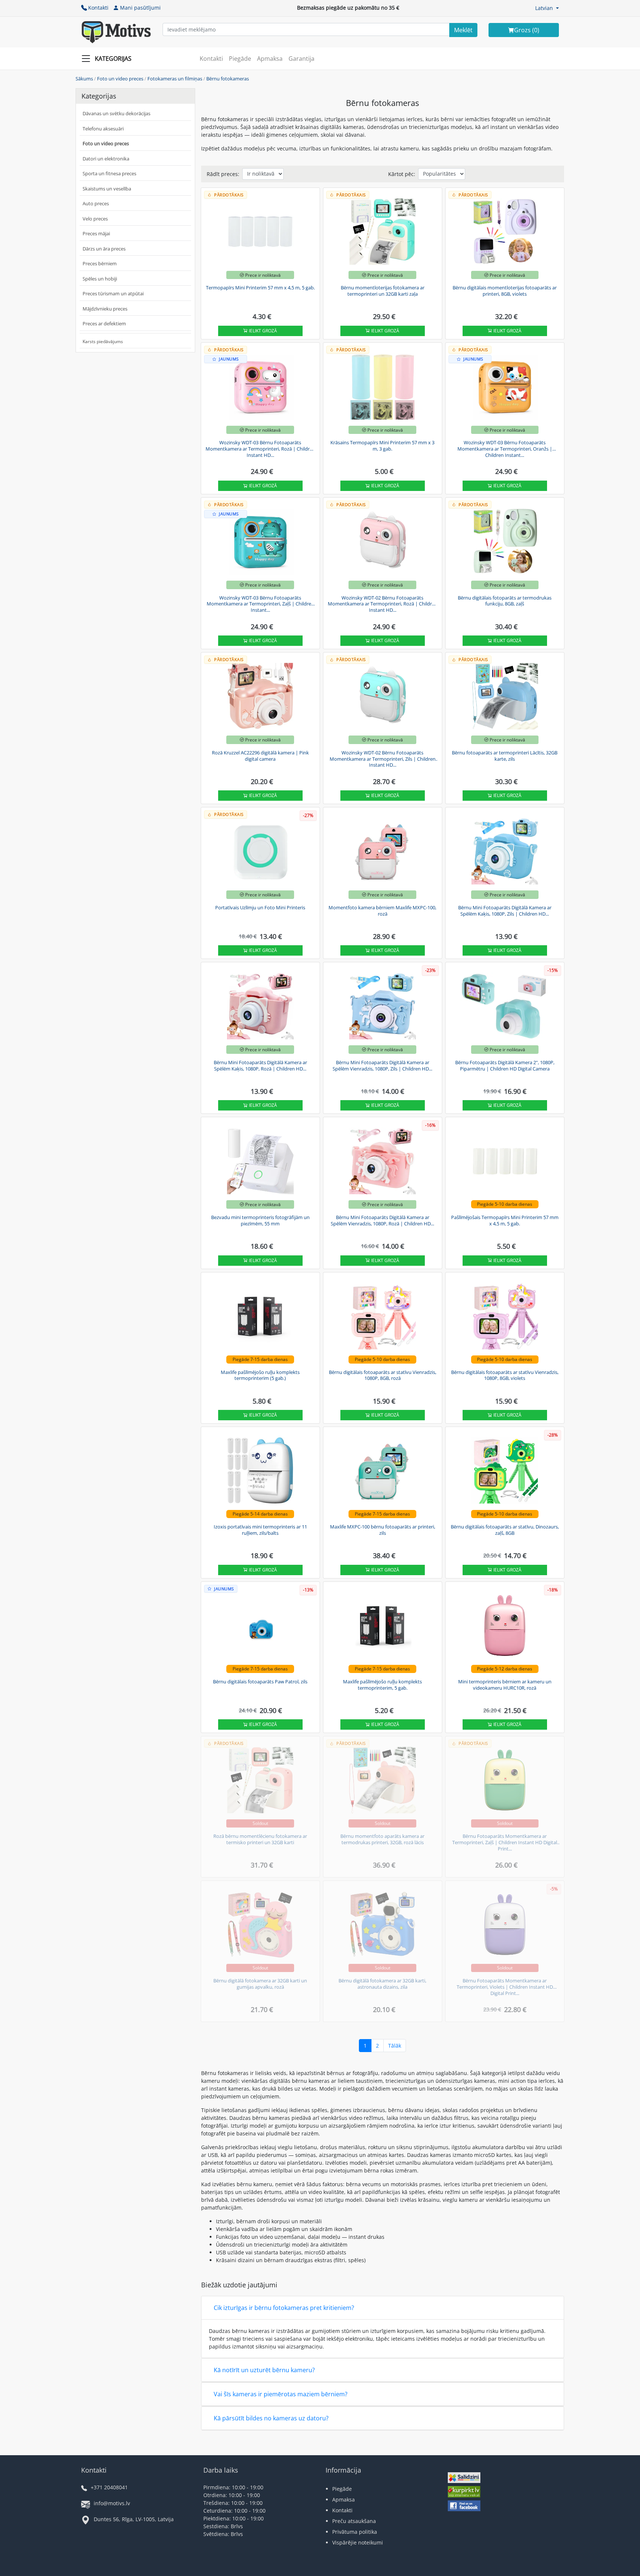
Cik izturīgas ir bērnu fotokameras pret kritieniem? (284, 2308)
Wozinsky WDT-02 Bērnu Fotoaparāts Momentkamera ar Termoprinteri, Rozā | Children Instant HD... (383, 604)
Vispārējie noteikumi (358, 2542)
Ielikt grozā (262, 331)
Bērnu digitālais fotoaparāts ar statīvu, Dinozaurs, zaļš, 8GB (505, 1530)
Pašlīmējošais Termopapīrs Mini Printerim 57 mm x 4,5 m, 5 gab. (505, 1221)
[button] (547, 8)
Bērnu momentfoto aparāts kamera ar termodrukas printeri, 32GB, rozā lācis (382, 1839)
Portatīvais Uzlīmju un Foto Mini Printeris (260, 908)
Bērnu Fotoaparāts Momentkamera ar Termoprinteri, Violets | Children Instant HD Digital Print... (505, 1987)
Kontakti (98, 8)
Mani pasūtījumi (140, 8)
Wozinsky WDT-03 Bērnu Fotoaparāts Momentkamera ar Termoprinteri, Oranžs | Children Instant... (505, 449)
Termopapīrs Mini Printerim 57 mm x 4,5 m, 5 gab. (260, 288)
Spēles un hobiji (100, 279)
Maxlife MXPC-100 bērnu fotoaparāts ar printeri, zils (383, 1530)
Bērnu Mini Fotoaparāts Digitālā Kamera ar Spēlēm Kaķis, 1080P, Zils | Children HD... (505, 911)
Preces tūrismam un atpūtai (113, 293)
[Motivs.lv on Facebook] (464, 2507)
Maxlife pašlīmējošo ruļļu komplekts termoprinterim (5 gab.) (260, 1375)
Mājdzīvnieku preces (105, 309)
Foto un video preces (120, 79)
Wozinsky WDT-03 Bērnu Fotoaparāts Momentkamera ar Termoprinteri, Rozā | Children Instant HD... (260, 449)
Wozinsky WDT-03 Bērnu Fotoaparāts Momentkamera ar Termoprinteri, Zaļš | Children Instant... (260, 604)
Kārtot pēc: (402, 174)
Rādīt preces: (223, 174)
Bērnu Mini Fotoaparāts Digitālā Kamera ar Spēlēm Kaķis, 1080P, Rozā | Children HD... (260, 1066)
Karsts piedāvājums (103, 341)
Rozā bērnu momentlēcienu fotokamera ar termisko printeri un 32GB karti (260, 1839)
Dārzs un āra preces (104, 249)
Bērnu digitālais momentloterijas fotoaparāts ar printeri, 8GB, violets (505, 291)
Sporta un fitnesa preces (109, 173)
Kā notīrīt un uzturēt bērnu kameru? (264, 2370)
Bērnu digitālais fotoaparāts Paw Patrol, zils (260, 1682)
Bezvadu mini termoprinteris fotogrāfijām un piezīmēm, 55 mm (260, 1221)
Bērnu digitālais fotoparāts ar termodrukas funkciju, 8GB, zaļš (505, 601)
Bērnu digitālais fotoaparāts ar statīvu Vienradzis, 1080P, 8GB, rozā (383, 1375)
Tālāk (395, 2046)
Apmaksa (270, 59)
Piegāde (240, 59)
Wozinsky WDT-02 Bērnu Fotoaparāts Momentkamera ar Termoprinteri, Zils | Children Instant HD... (383, 759)
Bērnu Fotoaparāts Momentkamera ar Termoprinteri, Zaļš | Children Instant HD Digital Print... (505, 1843)
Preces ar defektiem (104, 323)
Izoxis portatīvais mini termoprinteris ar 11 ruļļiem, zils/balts (260, 1530)
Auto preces (96, 203)
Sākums (84, 79)
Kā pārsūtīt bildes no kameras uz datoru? (271, 2418)
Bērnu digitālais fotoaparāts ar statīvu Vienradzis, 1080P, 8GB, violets (505, 1375)
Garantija (301, 59)
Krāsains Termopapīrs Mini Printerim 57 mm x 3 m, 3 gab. (382, 446)
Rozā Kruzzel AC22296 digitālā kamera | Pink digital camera (260, 756)
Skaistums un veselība (107, 189)
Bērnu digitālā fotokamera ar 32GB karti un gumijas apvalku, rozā (260, 1984)
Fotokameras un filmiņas (175, 79)
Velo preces (95, 219)
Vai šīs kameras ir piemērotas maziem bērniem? (281, 2394)
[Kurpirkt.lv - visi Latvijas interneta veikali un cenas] (464, 2493)
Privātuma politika (355, 2532)
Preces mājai (96, 233)
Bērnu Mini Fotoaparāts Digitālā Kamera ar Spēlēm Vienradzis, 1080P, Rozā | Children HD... (382, 1221)
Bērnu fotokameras (228, 79)
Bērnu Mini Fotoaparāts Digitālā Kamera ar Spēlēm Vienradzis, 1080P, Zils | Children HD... (382, 1066)
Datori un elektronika (106, 159)
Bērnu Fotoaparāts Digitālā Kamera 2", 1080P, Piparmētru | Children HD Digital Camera (505, 1066)
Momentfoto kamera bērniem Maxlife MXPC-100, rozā (382, 911)
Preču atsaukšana (354, 2521)
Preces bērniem (100, 263)
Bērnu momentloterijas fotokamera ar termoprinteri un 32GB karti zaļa (383, 291)
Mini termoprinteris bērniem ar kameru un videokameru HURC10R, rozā (505, 1685)
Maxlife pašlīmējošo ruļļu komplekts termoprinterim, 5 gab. (382, 1685)
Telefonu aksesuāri (103, 129)
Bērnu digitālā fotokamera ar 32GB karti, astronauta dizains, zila (382, 1984)
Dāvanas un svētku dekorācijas (116, 113)
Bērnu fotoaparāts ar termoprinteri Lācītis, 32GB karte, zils (505, 756)
